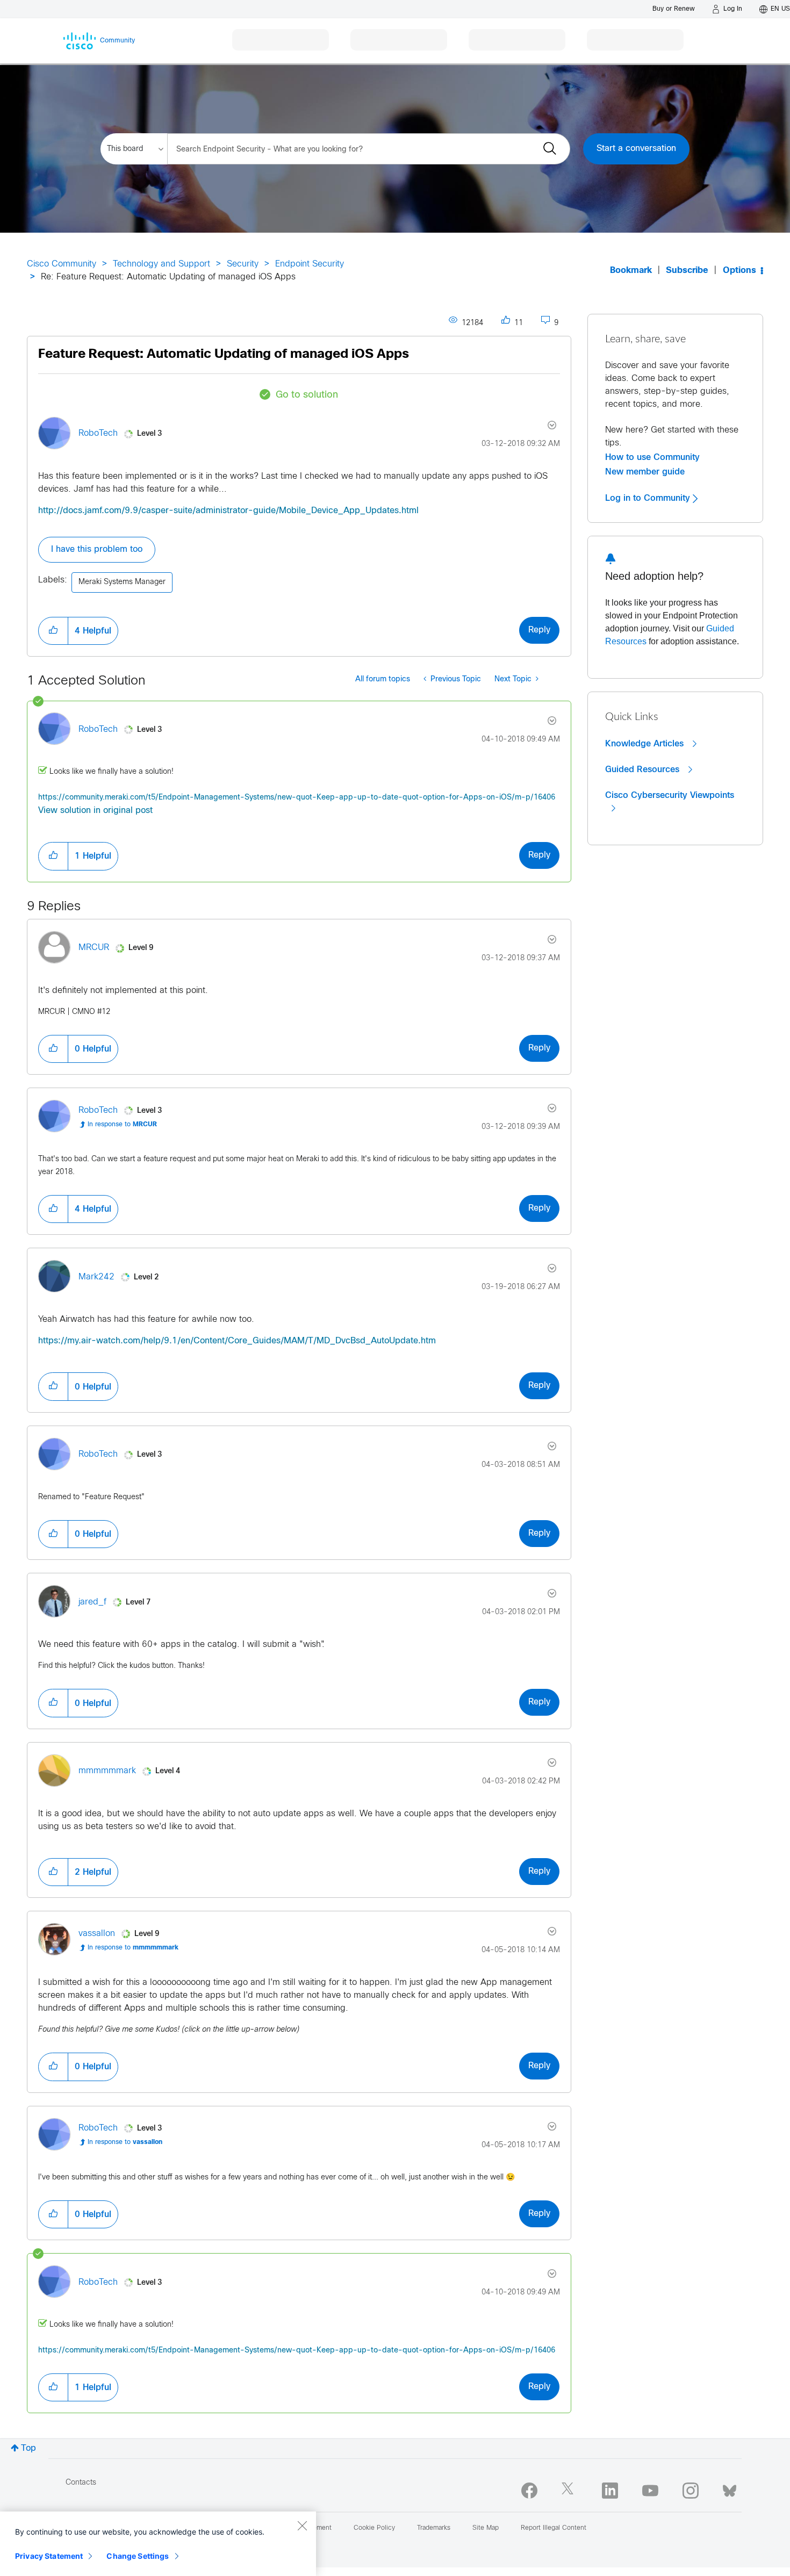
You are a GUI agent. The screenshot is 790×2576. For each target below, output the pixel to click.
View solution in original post (95, 811)
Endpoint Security (310, 264)
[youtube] (650, 2491)
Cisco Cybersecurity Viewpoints (670, 795)
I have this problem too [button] (97, 549)
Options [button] (739, 271)
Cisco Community (62, 264)
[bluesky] (730, 2488)
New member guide (645, 472)
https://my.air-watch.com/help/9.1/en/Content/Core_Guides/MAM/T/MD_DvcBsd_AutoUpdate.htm (237, 1341)
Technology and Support (161, 264)
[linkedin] (610, 2491)
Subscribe (687, 271)
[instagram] (691, 2491)
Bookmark (631, 271)
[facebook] (529, 2491)
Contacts (81, 2483)
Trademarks (434, 2528)
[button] (53, 631)
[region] (158, 2544)
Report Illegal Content (554, 2528)
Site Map (486, 2528)
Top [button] (28, 2448)
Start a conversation (636, 149)
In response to (122, 1125)
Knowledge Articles (646, 744)
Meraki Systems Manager (122, 582)
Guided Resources (644, 769)
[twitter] (570, 2491)
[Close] (302, 2525)
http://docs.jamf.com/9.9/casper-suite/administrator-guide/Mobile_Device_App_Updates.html (228, 511)
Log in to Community (649, 498)
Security (243, 264)
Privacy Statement (49, 2556)
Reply (539, 630)
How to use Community (652, 457)
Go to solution (307, 395)
